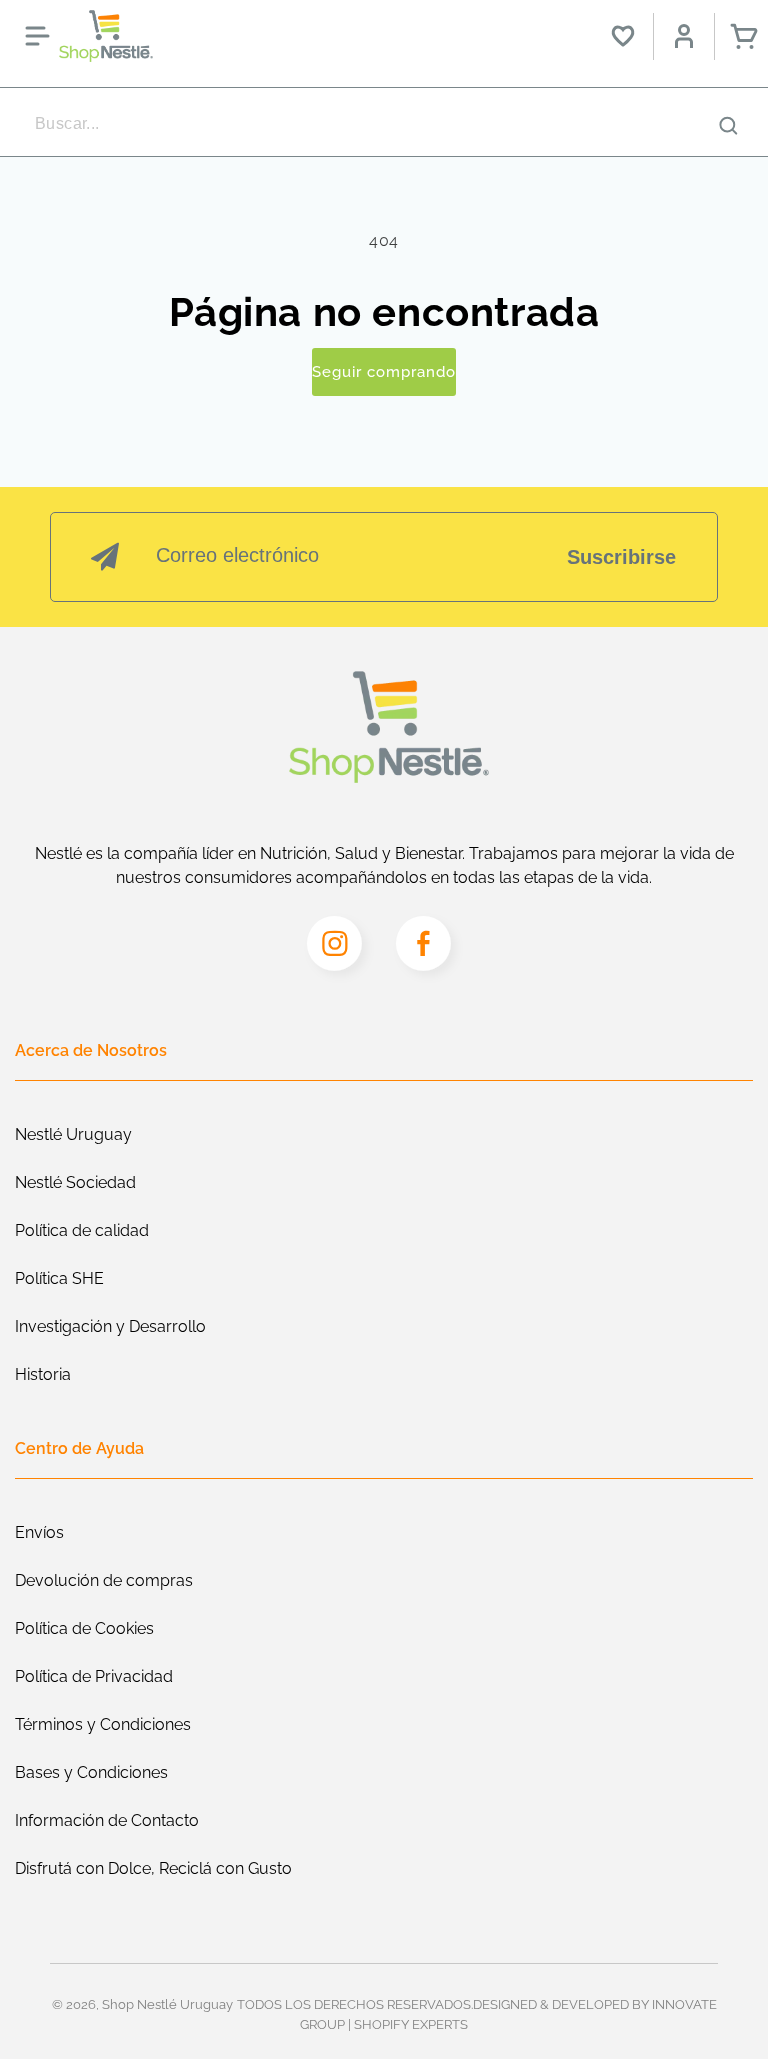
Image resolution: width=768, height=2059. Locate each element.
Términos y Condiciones (103, 1724)
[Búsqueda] (728, 125)
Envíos (39, 1532)
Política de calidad (82, 1230)
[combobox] (384, 124)
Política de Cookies (84, 1628)
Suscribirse (621, 557)
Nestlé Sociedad (75, 1182)
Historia (43, 1374)
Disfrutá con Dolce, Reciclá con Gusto (153, 1868)
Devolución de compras (104, 1580)
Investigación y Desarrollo (110, 1326)
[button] (37, 36)
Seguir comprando (384, 372)
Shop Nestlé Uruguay (167, 2004)
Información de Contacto (107, 1820)
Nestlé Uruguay (73, 1134)
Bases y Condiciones (91, 1772)
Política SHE (59, 1278)
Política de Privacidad (94, 1676)
